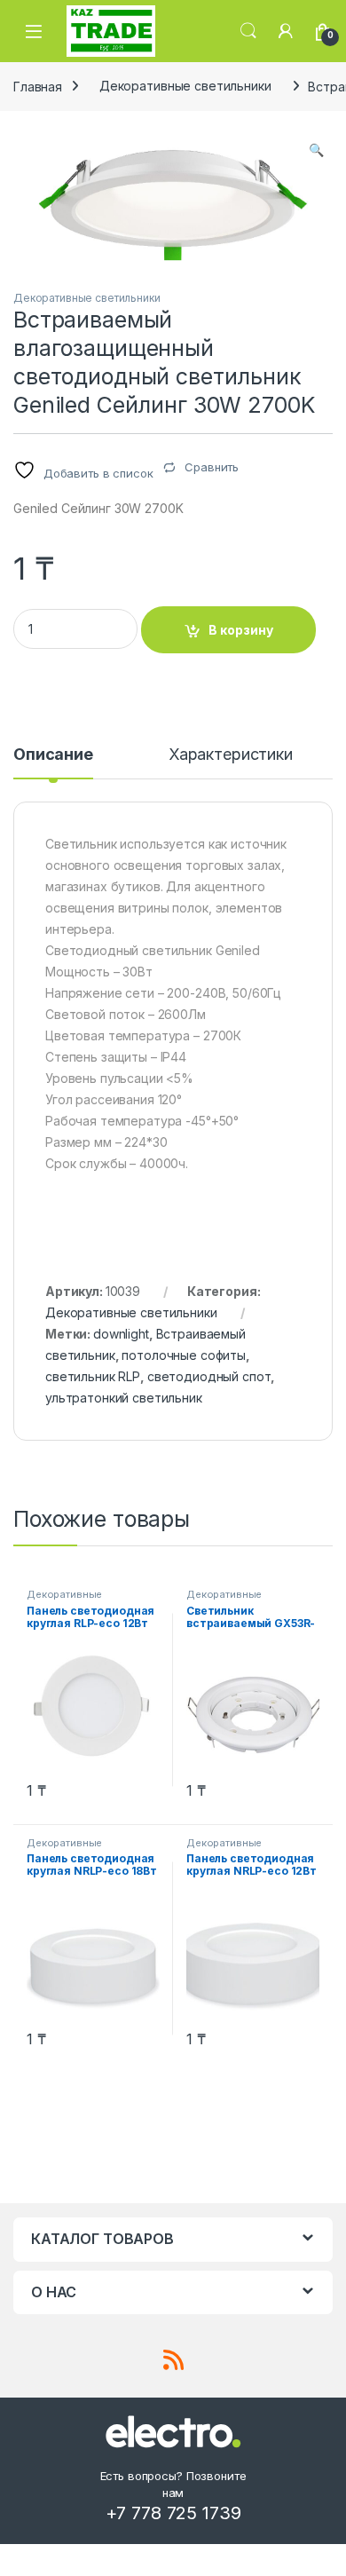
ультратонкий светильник (124, 1398)
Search (248, 31)
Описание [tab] (53, 755)
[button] (316, 150)
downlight (121, 1334)
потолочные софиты (184, 1355)
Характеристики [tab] (231, 755)
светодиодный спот (209, 1376)
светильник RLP (93, 1376)
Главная (38, 86)
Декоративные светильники (185, 86)
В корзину (241, 630)
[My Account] (286, 31)
